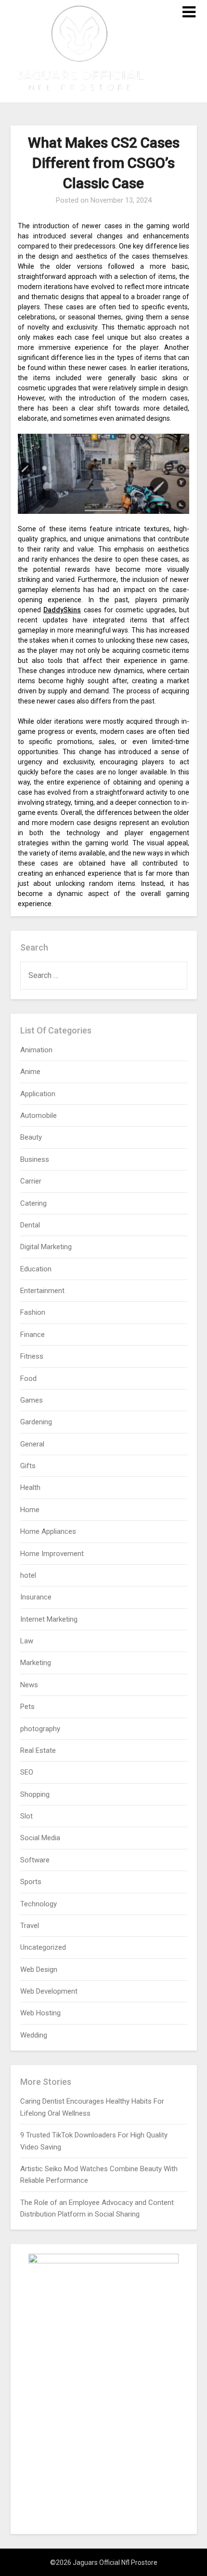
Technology (39, 1904)
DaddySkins (62, 610)
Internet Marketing (49, 1619)
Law (27, 1641)
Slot (26, 1816)
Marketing (36, 1663)
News (29, 1685)
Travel (30, 1926)
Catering (33, 1203)
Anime (30, 1072)
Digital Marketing (46, 1247)
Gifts (28, 1466)
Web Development (49, 1991)
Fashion (33, 1312)
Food (28, 1378)
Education (36, 1269)
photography (40, 1729)
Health (30, 1488)
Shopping (35, 1794)
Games (32, 1400)
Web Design (39, 1970)
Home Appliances (48, 1531)
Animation (36, 1050)
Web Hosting (40, 2013)
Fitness (32, 1356)
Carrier (31, 1181)
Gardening (36, 1422)
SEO (27, 1772)
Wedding (34, 2035)
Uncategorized (43, 1947)
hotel (28, 1575)
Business (35, 1159)
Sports (31, 1882)
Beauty (31, 1137)
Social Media (40, 1838)
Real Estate (38, 1750)
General (32, 1444)
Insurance (36, 1597)
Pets (27, 1707)
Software (35, 1860)
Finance (32, 1335)
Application (38, 1094)
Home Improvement (52, 1554)
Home (30, 1510)
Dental (30, 1225)
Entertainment (42, 1291)
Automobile (39, 1116)
